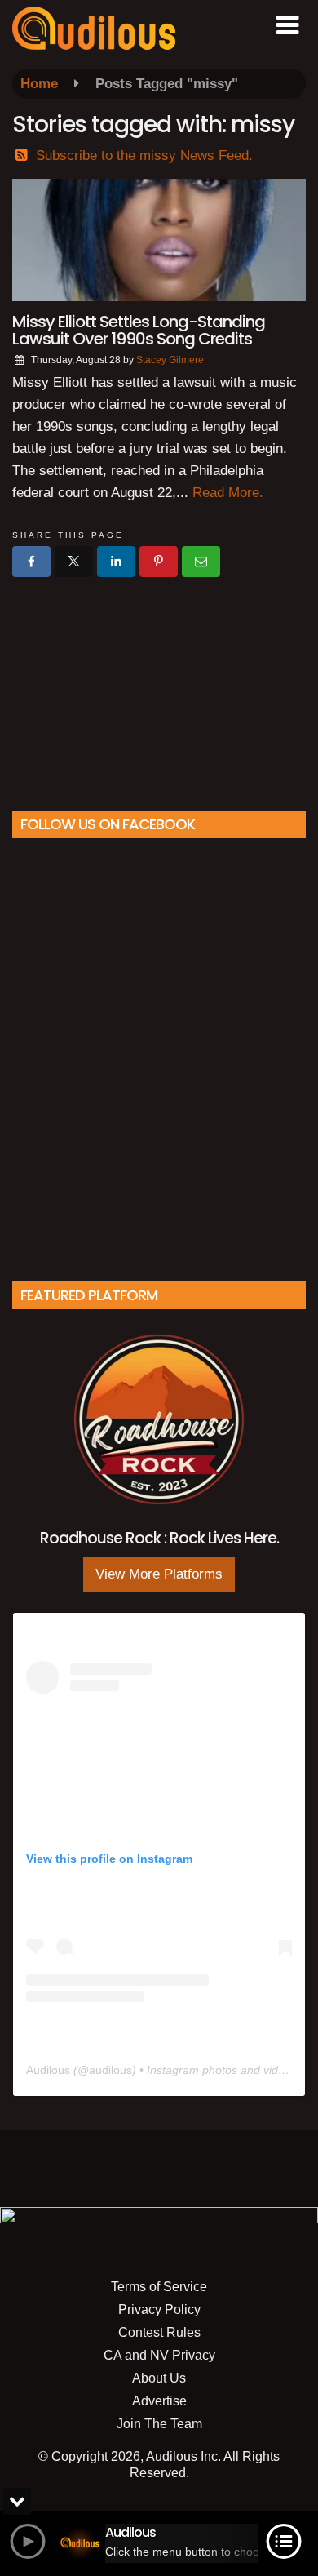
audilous (110, 2070)
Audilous (48, 2070)
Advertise (159, 2401)
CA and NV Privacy (159, 2355)
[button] (287, 25)
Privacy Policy (159, 2310)
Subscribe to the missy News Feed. (144, 155)
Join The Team (159, 2424)
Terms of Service (159, 2287)
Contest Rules (159, 2332)
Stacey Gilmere (170, 360)
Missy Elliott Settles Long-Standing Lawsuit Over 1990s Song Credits (139, 330)
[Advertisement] (159, 687)
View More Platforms (159, 1574)
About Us (159, 2378)
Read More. (228, 493)
